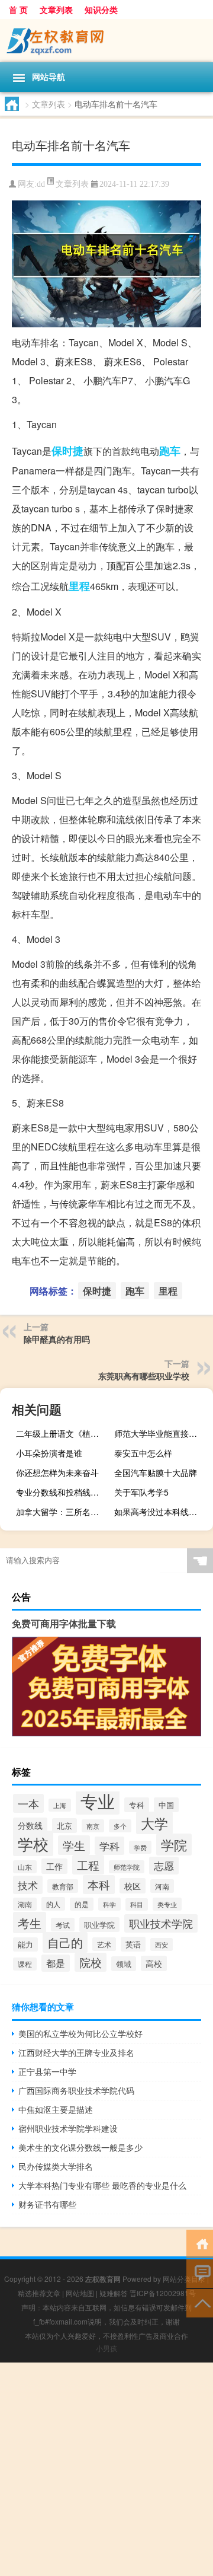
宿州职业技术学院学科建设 (68, 2128)
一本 (28, 1803)
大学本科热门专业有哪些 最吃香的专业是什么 (102, 2185)
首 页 (18, 9)
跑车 (170, 451)
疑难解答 (114, 2293)
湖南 (25, 1904)
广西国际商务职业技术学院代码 (76, 2090)
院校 (91, 1962)
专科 (137, 1805)
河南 (162, 1886)
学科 (109, 1846)
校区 (133, 1886)
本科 (99, 1885)
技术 (28, 1885)
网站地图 (80, 2293)
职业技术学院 (161, 1923)
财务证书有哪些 (47, 2204)
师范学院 (127, 1867)
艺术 (104, 1944)
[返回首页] (200, 2243)
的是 (82, 1904)
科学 (109, 1904)
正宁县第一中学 (47, 2071)
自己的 (65, 1942)
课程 (25, 1964)
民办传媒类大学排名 (56, 2166)
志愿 (164, 1866)
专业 (98, 1800)
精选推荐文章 (39, 2293)
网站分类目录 (184, 2279)
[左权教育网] (106, 41)
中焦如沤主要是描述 (56, 2109)
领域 (124, 1964)
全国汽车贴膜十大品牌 (156, 1472)
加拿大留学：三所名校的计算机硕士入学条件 (64, 1512)
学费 (140, 1847)
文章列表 (56, 9)
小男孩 (106, 2348)
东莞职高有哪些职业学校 (144, 1376)
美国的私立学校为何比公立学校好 (80, 2033)
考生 (30, 1923)
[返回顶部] (200, 2302)
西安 (162, 1944)
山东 (25, 1867)
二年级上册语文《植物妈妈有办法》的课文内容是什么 (64, 1433)
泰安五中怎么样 (143, 1453)
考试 (63, 1925)
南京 (93, 1826)
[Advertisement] (106, 2469)
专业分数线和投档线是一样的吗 (64, 1492)
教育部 (63, 1886)
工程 (88, 1865)
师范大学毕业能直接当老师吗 (162, 1433)
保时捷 (67, 451)
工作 (54, 1866)
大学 (154, 1823)
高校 (154, 1963)
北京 (64, 1826)
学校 (33, 1843)
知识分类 (101, 9)
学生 (74, 1845)
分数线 (30, 1825)
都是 (56, 1963)
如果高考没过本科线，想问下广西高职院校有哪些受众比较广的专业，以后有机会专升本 (162, 1512)
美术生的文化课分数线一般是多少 (80, 2147)
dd (41, 184)
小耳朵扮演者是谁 (49, 1453)
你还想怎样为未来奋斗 (57, 1472)
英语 (133, 1944)
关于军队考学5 (141, 1492)
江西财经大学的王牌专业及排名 (76, 2052)
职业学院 (99, 1925)
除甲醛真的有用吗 (57, 1339)
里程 (79, 586)
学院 (174, 1845)
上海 (60, 1805)
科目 (137, 1904)
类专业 (167, 1904)
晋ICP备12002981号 (163, 2293)
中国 (166, 1805)
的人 (53, 1904)
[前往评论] (200, 2273)
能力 (25, 1944)
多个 (120, 1826)
